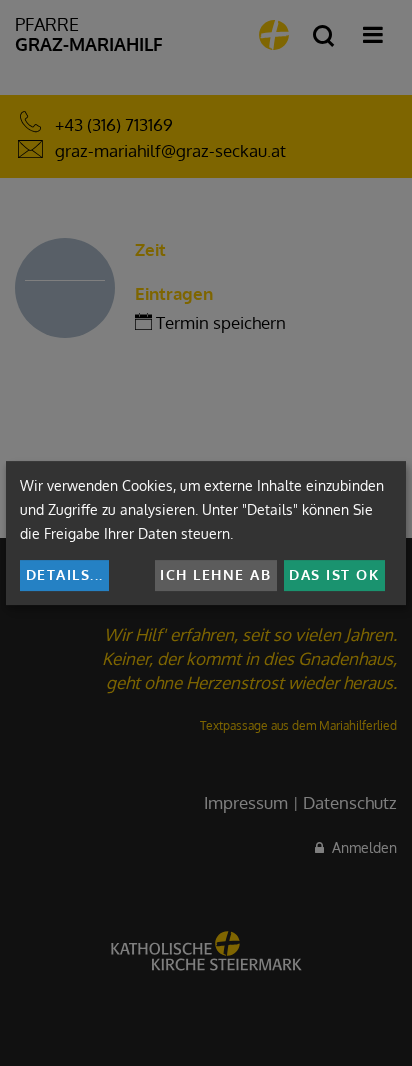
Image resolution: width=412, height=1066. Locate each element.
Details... (65, 574)
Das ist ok (334, 574)
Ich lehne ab (215, 574)
